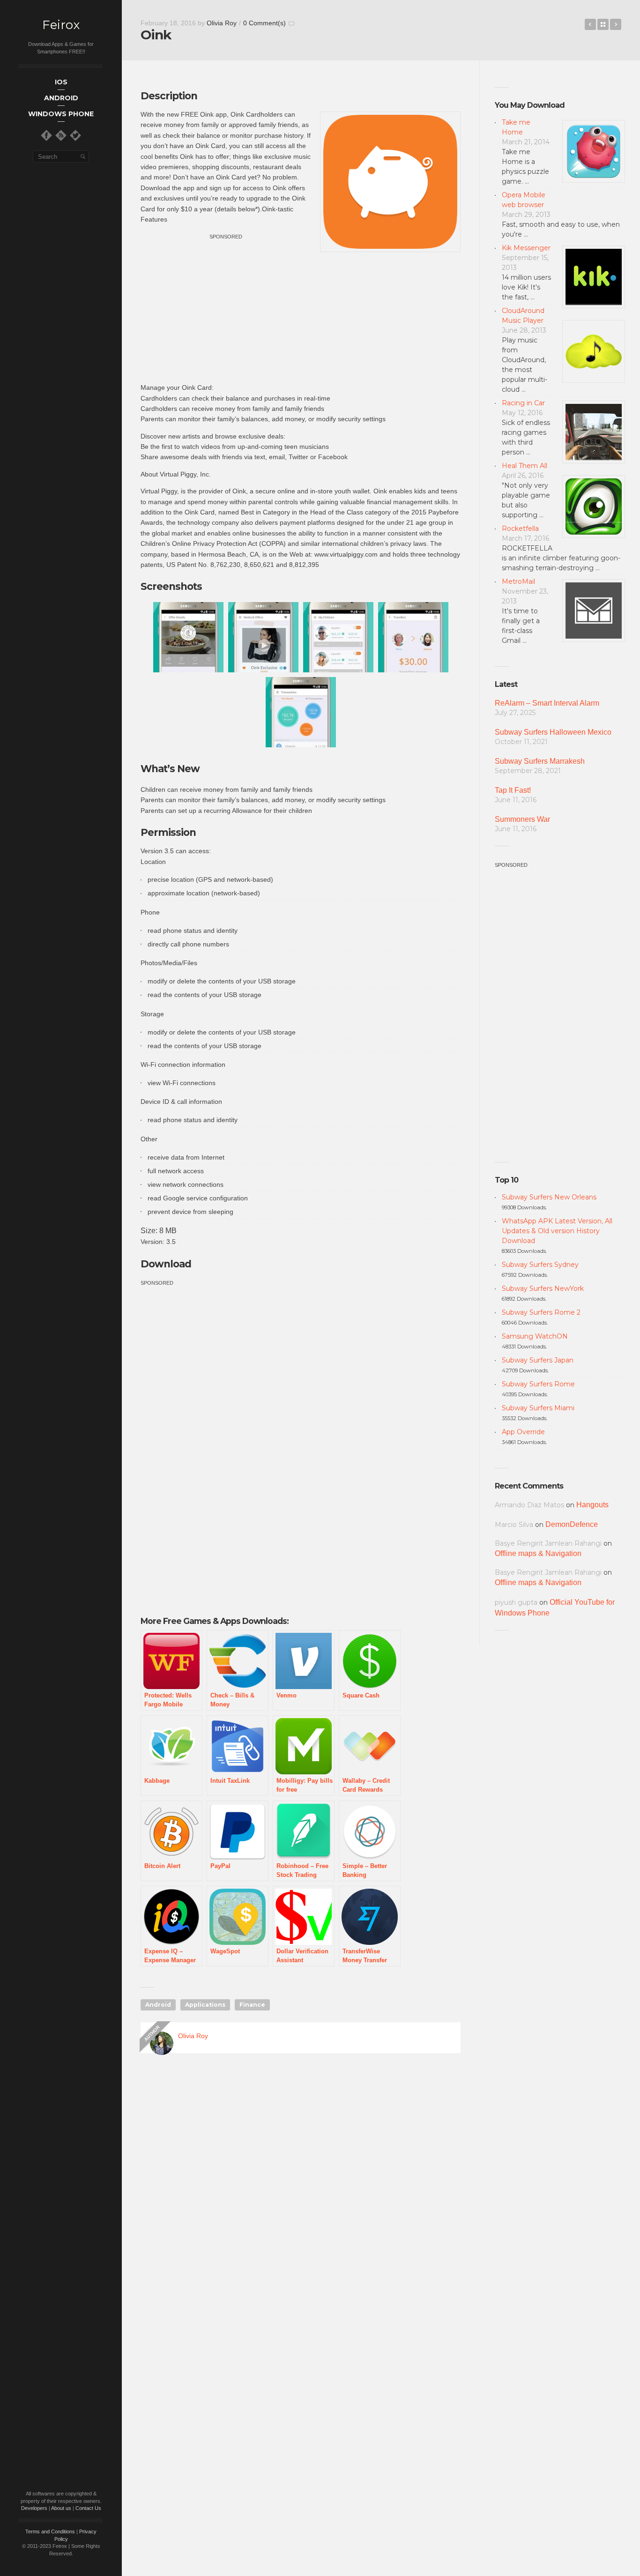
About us (61, 2508)
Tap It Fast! (513, 790)
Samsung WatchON (535, 1336)
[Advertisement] (226, 307)
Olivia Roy (222, 23)
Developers (34, 2508)
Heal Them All (525, 466)
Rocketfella (520, 529)
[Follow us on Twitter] (75, 135)
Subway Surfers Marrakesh (540, 761)
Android (158, 2005)
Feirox (61, 25)
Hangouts (592, 1505)
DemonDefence (572, 1524)
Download (166, 1264)
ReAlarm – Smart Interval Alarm (547, 703)
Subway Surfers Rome (538, 1384)
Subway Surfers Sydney (540, 1265)
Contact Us (88, 2508)
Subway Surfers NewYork (543, 1288)
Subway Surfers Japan (538, 1360)
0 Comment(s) (264, 23)
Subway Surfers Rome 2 (541, 1312)
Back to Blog (603, 24)
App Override (523, 1432)
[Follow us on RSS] (61, 135)
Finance (252, 2005)
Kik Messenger (526, 248)
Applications (205, 2005)
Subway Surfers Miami (538, 1408)
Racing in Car (523, 403)
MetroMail (518, 581)
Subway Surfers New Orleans (549, 1197)
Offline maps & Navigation (538, 1553)
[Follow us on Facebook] (46, 135)
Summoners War (522, 819)
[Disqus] (301, 2195)
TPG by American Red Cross (590, 24)
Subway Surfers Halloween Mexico (553, 732)
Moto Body (616, 24)
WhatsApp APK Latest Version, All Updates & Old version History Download (557, 1231)
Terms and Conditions (50, 2531)
